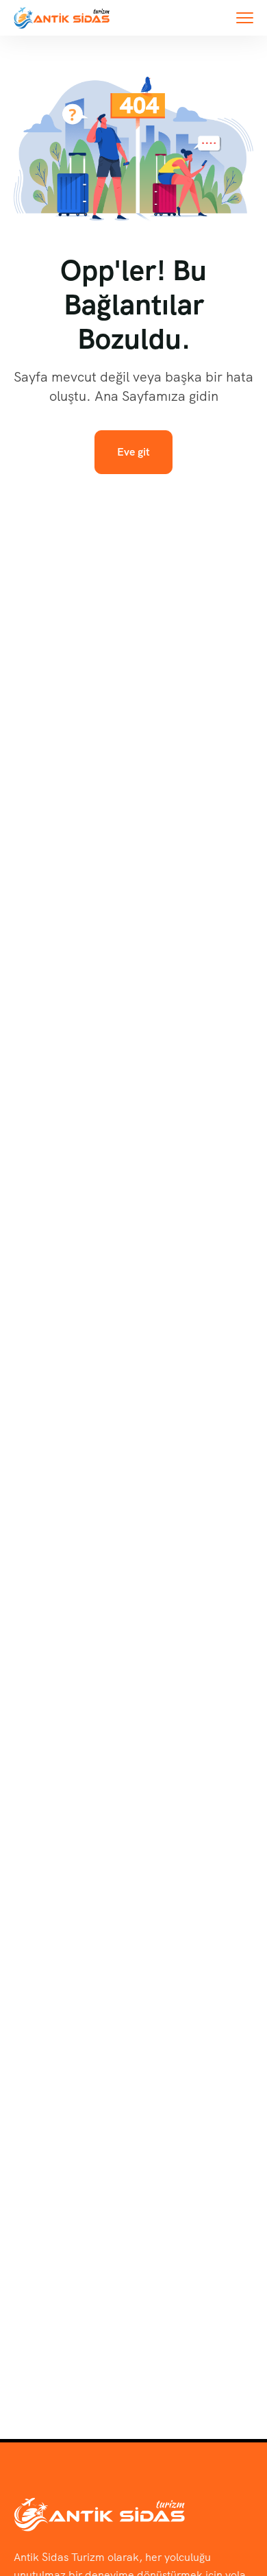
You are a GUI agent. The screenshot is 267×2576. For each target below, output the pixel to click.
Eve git (133, 452)
